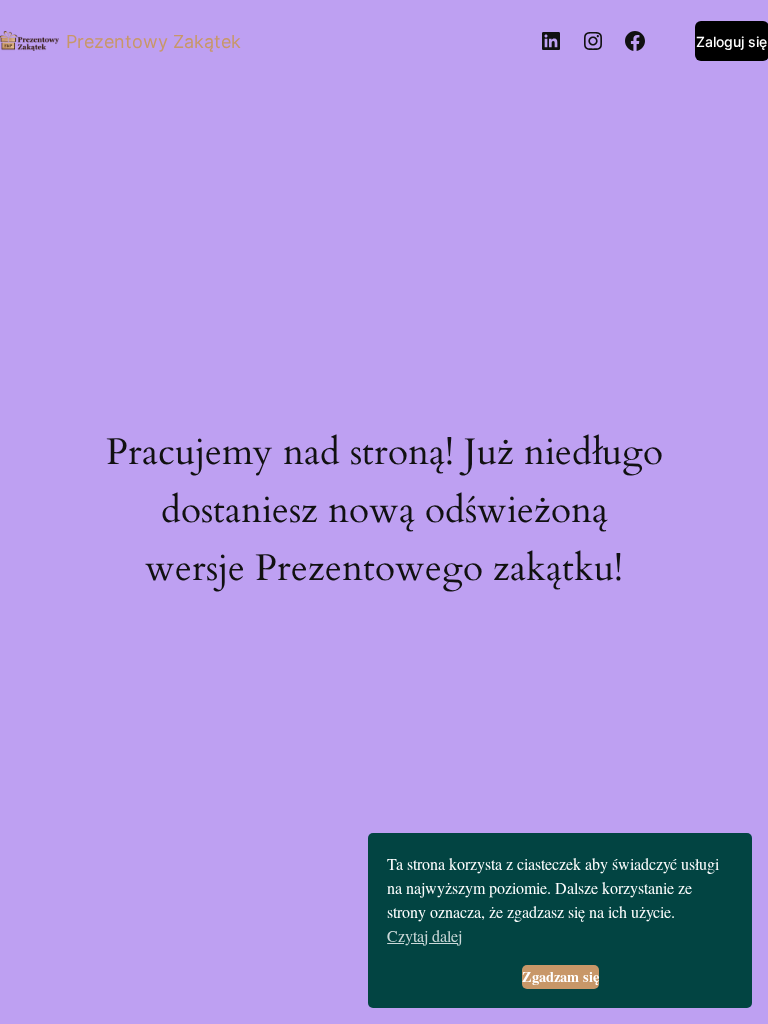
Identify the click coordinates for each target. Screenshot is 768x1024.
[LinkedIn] (551, 41)
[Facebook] (635, 41)
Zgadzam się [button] (560, 976)
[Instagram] (593, 41)
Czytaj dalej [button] (424, 935)
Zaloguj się (731, 41)
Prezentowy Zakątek (153, 41)
